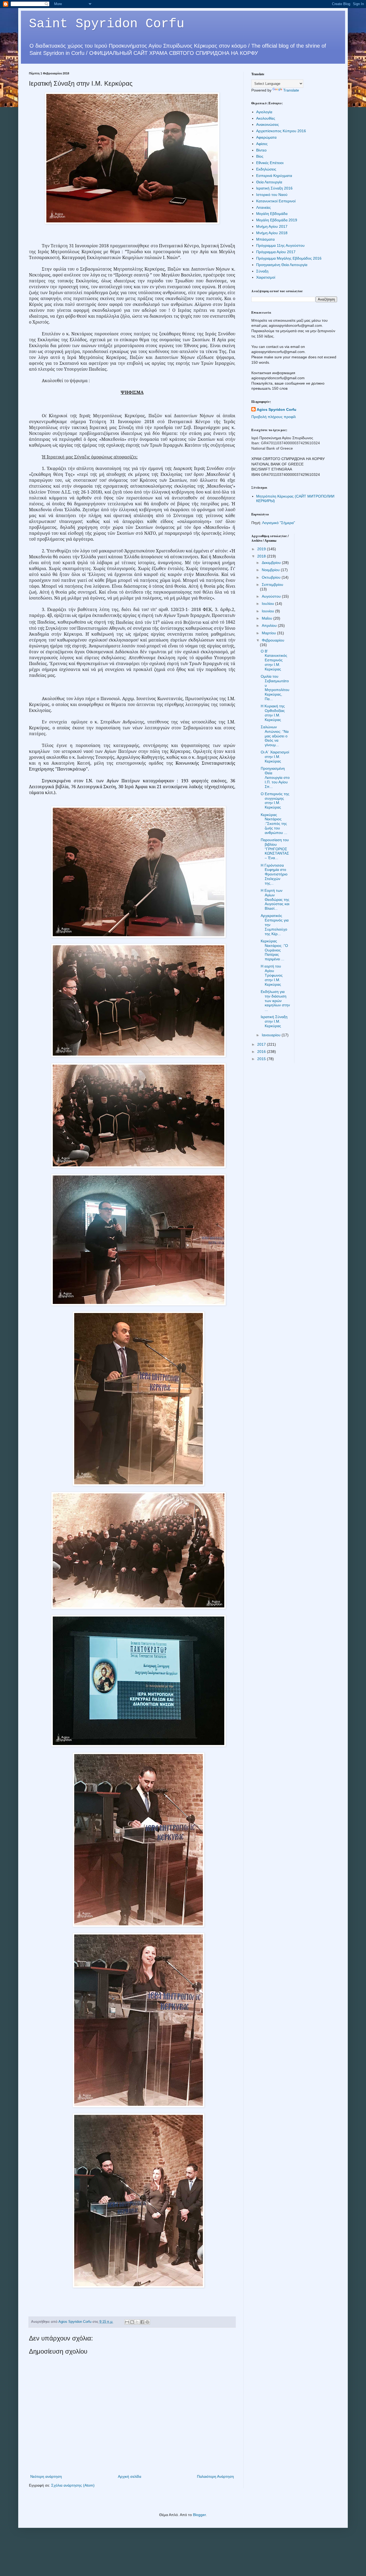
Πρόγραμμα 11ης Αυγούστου (280, 245)
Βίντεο (261, 150)
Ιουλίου (268, 604)
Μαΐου (268, 618)
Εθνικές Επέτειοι (270, 163)
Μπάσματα (265, 239)
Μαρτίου (269, 633)
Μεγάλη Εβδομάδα (272, 214)
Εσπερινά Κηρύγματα (274, 176)
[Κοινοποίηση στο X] (137, 2322)
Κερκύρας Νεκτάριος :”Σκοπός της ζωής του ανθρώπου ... (274, 824)
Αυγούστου (272, 596)
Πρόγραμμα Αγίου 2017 (276, 252)
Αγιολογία (264, 112)
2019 (262, 549)
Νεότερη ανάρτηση (46, 2476)
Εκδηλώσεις (266, 169)
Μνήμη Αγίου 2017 (272, 226)
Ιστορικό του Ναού (272, 195)
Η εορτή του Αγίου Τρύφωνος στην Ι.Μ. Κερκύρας (272, 975)
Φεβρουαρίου (273, 640)
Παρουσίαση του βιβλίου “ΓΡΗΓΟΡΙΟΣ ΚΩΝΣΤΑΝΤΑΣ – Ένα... (275, 849)
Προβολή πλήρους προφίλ (274, 417)
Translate (291, 90)
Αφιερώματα (266, 137)
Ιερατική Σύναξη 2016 (274, 188)
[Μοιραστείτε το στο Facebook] (142, 2322)
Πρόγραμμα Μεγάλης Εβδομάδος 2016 (289, 258)
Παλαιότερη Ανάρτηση (215, 2476)
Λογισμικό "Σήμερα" (279, 523)
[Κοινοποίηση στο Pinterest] (147, 2322)
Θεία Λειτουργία (269, 182)
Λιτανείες (264, 207)
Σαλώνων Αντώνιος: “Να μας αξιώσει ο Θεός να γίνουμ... (275, 736)
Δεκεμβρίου (272, 563)
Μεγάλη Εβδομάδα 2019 (277, 220)
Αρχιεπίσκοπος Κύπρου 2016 (281, 131)
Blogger (199, 2515)
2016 (262, 1052)
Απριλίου (270, 625)
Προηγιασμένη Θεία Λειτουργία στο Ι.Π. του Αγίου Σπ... (275, 777)
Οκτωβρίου (272, 577)
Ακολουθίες (266, 118)
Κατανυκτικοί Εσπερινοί (276, 201)
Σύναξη (262, 271)
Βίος (260, 156)
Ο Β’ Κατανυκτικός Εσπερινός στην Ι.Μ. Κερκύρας (274, 660)
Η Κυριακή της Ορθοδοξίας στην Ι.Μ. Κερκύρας (273, 713)
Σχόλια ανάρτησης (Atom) (73, 2485)
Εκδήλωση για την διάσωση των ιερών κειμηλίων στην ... (275, 1001)
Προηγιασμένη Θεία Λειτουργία (282, 265)
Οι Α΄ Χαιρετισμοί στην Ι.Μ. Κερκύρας (275, 757)
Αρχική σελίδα (130, 2476)
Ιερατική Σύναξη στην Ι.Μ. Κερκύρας (274, 1021)
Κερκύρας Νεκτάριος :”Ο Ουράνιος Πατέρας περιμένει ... (274, 950)
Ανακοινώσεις (268, 124)
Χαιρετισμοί (266, 277)
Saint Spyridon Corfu (107, 24)
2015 (262, 1059)
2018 (262, 556)
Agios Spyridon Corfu (277, 409)
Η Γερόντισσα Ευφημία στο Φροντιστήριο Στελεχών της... (274, 874)
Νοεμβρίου (271, 570)
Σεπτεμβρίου (272, 585)
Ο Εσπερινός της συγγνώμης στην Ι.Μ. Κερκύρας (275, 801)
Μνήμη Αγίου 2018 (272, 233)
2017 (262, 1044)
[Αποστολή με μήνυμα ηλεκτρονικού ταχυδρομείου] (127, 2322)
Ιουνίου (268, 611)
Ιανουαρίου (272, 1035)
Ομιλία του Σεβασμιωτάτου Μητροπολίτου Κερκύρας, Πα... (275, 688)
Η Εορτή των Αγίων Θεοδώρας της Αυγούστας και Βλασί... (275, 899)
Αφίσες (262, 144)
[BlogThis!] (132, 2322)
